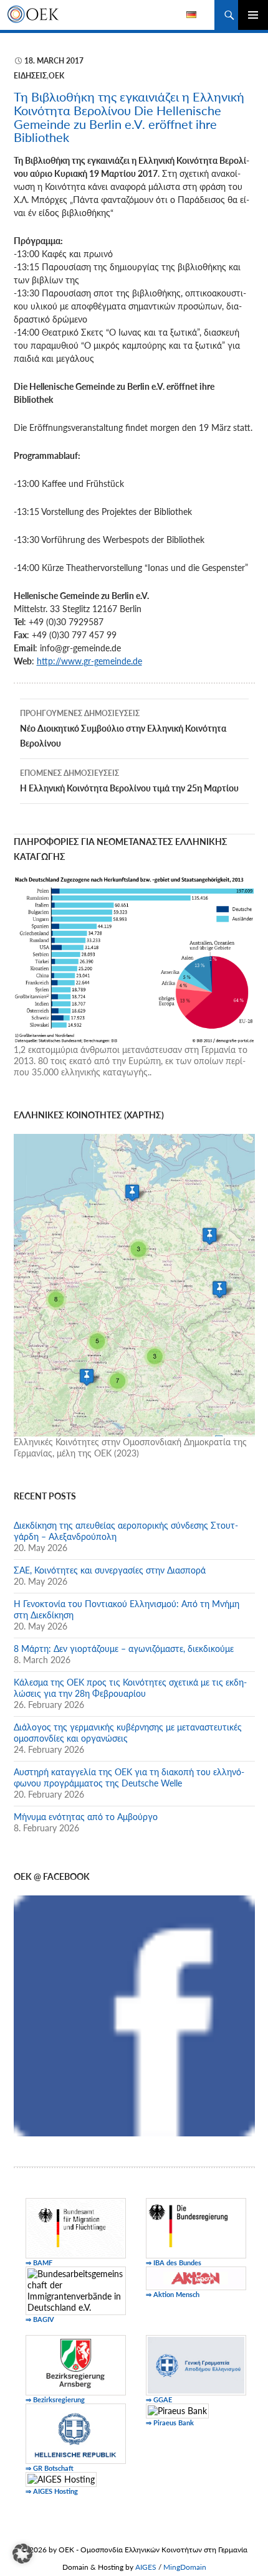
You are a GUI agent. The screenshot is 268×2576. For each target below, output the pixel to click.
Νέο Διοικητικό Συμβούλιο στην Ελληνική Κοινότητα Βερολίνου (123, 729)
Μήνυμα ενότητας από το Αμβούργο (86, 1817)
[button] (22, 2554)
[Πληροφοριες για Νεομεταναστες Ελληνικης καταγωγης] (134, 959)
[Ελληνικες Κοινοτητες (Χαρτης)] (134, 1284)
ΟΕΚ (56, 76)
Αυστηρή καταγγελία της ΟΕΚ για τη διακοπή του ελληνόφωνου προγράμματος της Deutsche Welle (129, 1777)
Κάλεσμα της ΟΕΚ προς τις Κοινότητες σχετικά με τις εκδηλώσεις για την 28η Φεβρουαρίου (130, 1688)
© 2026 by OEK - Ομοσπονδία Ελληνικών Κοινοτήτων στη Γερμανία (134, 2550)
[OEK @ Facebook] (134, 2015)
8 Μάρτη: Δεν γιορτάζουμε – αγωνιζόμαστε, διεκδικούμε (124, 1649)
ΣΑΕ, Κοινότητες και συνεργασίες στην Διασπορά (110, 1570)
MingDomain (185, 2567)
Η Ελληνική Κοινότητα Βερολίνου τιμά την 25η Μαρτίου (129, 781)
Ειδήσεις (30, 76)
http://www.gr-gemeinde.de (89, 661)
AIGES (146, 2567)
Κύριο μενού (253, 15)
